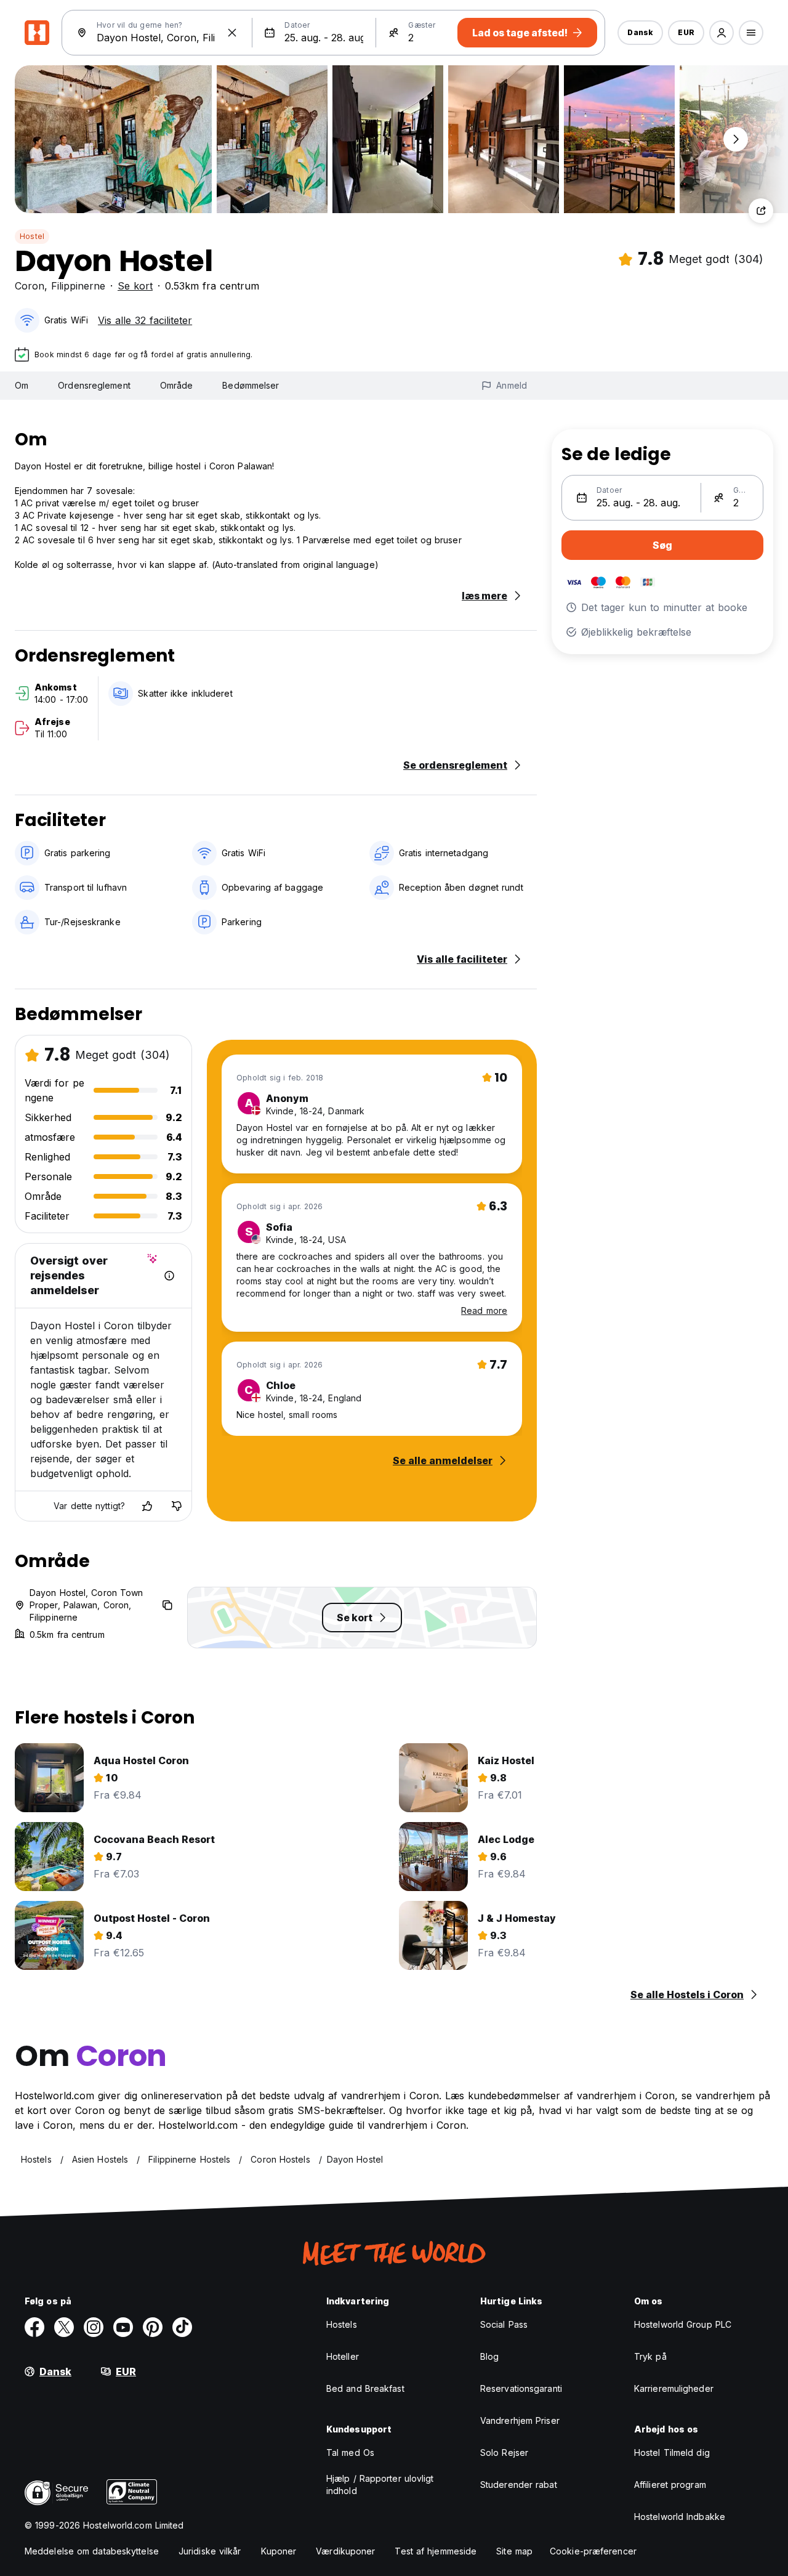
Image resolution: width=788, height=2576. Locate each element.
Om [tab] (22, 385)
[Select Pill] (722, 33)
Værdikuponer (345, 2551)
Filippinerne (78, 286)
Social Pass (504, 2324)
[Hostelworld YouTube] (123, 2327)
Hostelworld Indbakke (680, 2517)
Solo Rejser (504, 2452)
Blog (489, 2356)
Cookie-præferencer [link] (593, 2551)
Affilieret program (670, 2485)
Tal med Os (350, 2452)
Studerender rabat (519, 2485)
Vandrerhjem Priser (520, 2420)
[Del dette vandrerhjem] (761, 211)
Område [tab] (177, 385)
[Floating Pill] (736, 139)
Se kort (135, 286)
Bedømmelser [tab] (251, 385)
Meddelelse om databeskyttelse (92, 2551)
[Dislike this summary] (177, 1506)
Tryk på (650, 2356)
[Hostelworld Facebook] (34, 2327)
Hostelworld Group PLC (683, 2324)
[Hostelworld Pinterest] (153, 2327)
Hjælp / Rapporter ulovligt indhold (380, 2485)
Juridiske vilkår (210, 2551)
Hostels (342, 2324)
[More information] (169, 1276)
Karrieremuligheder (674, 2388)
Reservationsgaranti (521, 2388)
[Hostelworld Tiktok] (182, 2327)
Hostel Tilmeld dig (672, 2452)
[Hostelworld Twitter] (64, 2327)
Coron (30, 286)
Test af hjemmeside (436, 2551)
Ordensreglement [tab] (94, 385)
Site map (514, 2551)
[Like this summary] (147, 1506)
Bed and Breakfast (365, 2388)
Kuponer (279, 2551)
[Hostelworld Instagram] (94, 2327)
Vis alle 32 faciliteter (145, 320)
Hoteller (343, 2356)
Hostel (32, 236)
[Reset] (232, 33)
